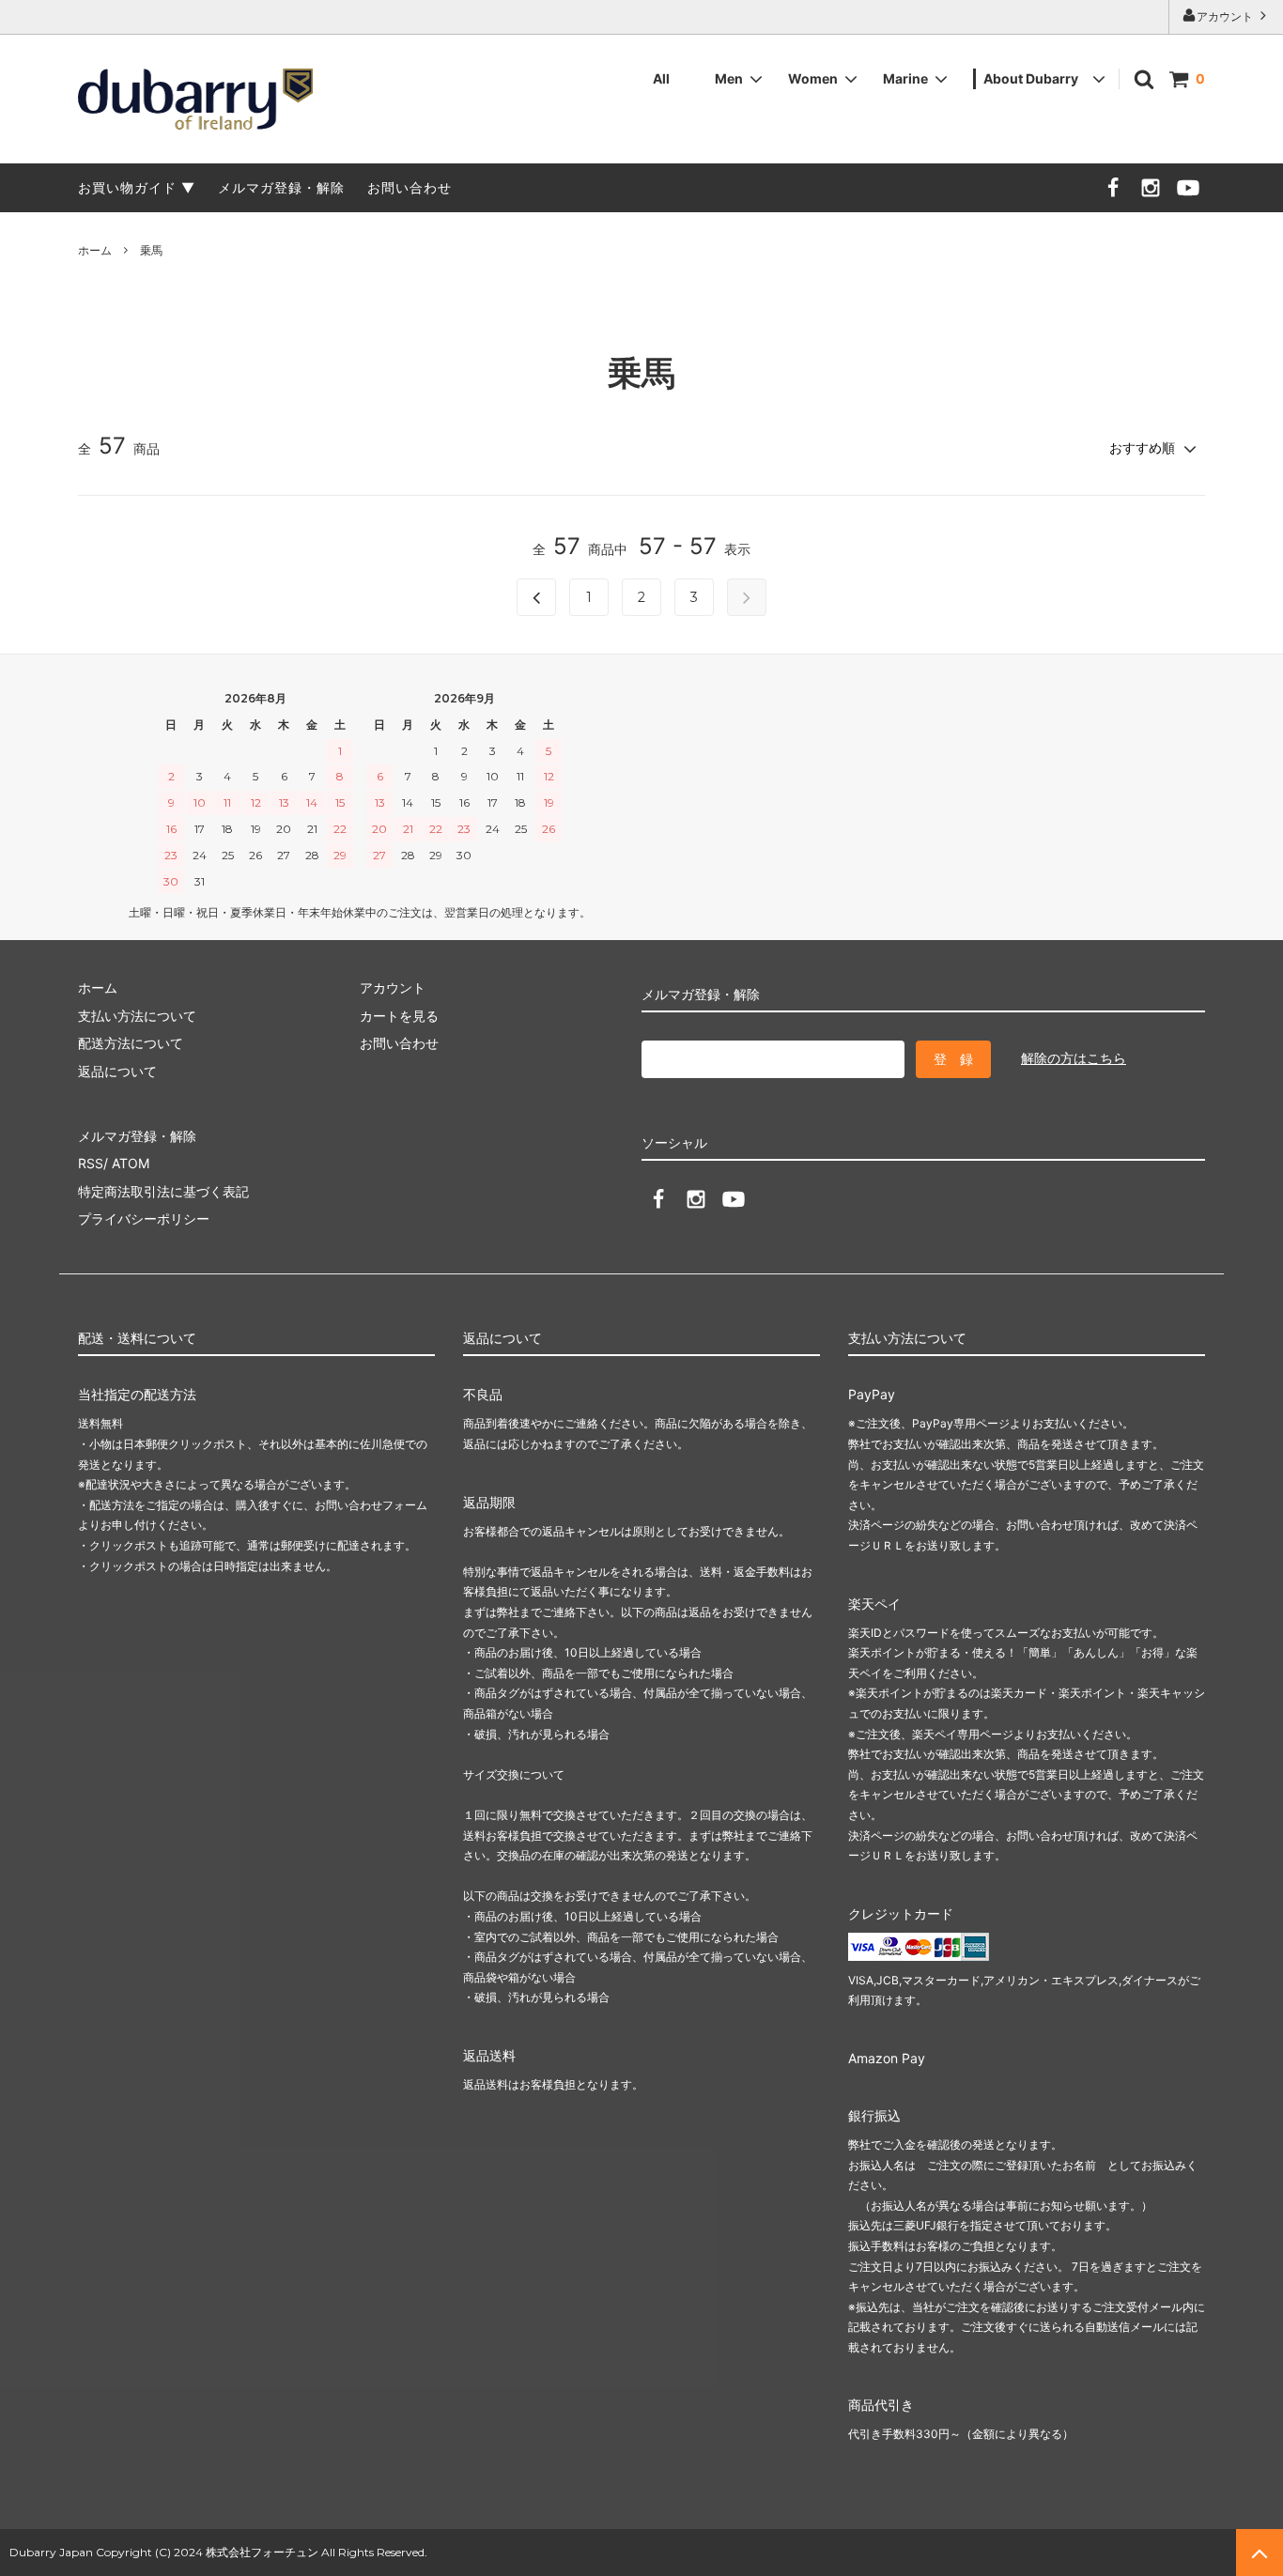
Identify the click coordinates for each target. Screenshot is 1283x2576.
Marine (905, 78)
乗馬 (151, 250)
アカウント (1226, 16)
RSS (91, 1163)
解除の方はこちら (1074, 1058)
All (661, 78)
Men (729, 78)
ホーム (95, 250)
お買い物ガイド (127, 187)
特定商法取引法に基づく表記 (163, 1191)
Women (813, 78)
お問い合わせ (410, 187)
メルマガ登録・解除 (281, 187)
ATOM (131, 1163)
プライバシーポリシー (144, 1219)
